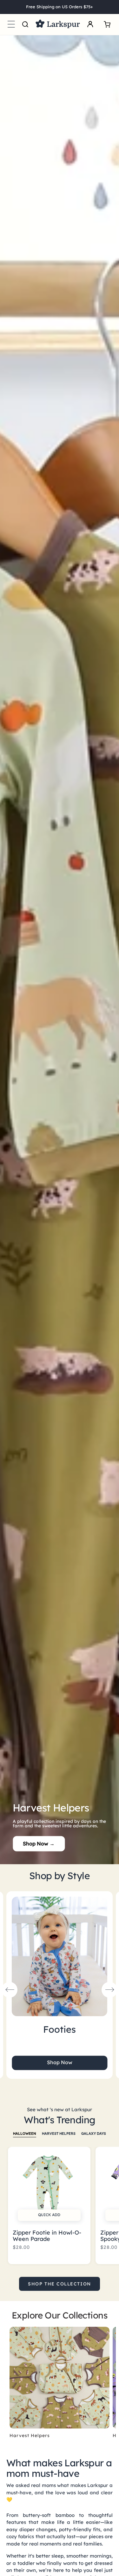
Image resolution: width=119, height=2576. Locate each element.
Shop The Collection (59, 2284)
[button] (11, 24)
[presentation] (10, 1990)
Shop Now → (39, 1844)
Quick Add (49, 2215)
